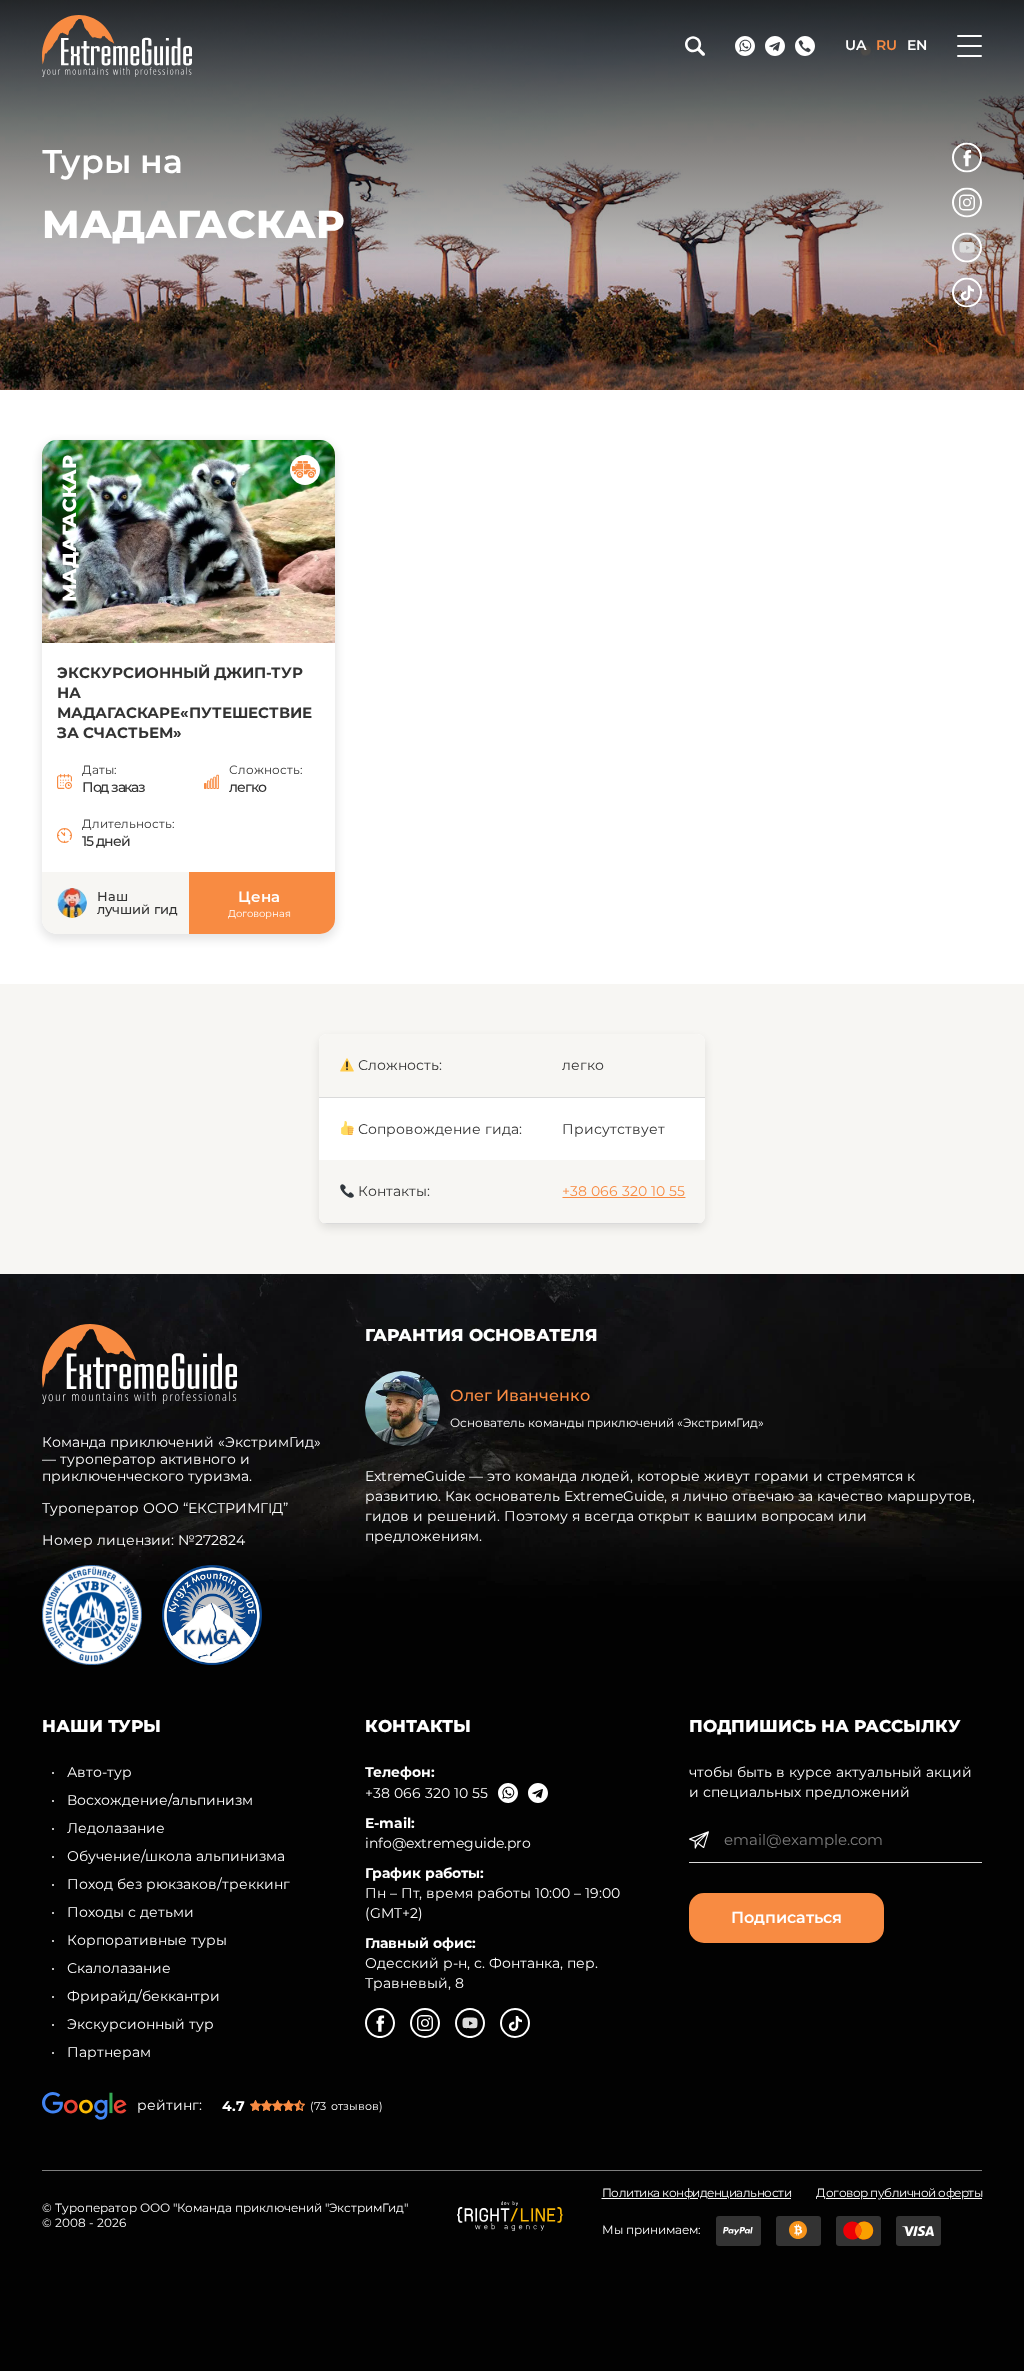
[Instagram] (967, 203)
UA (855, 45)
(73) (346, 2106)
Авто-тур (99, 1772)
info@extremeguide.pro (448, 1843)
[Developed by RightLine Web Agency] (510, 2216)
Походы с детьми (130, 1912)
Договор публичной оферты (899, 2193)
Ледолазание (116, 1828)
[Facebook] (967, 158)
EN (917, 45)
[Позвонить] (805, 46)
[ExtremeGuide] (338, 46)
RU (886, 45)
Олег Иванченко (520, 1395)
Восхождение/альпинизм (160, 1800)
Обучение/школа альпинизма (176, 1856)
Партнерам (109, 2052)
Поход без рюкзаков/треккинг (178, 1884)
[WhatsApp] (745, 46)
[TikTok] (967, 293)
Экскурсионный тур (140, 2024)
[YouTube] (967, 248)
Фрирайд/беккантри (143, 1996)
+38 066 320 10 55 (623, 1191)
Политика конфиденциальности (697, 2193)
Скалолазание (119, 1968)
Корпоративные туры (147, 1940)
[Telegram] (775, 46)
